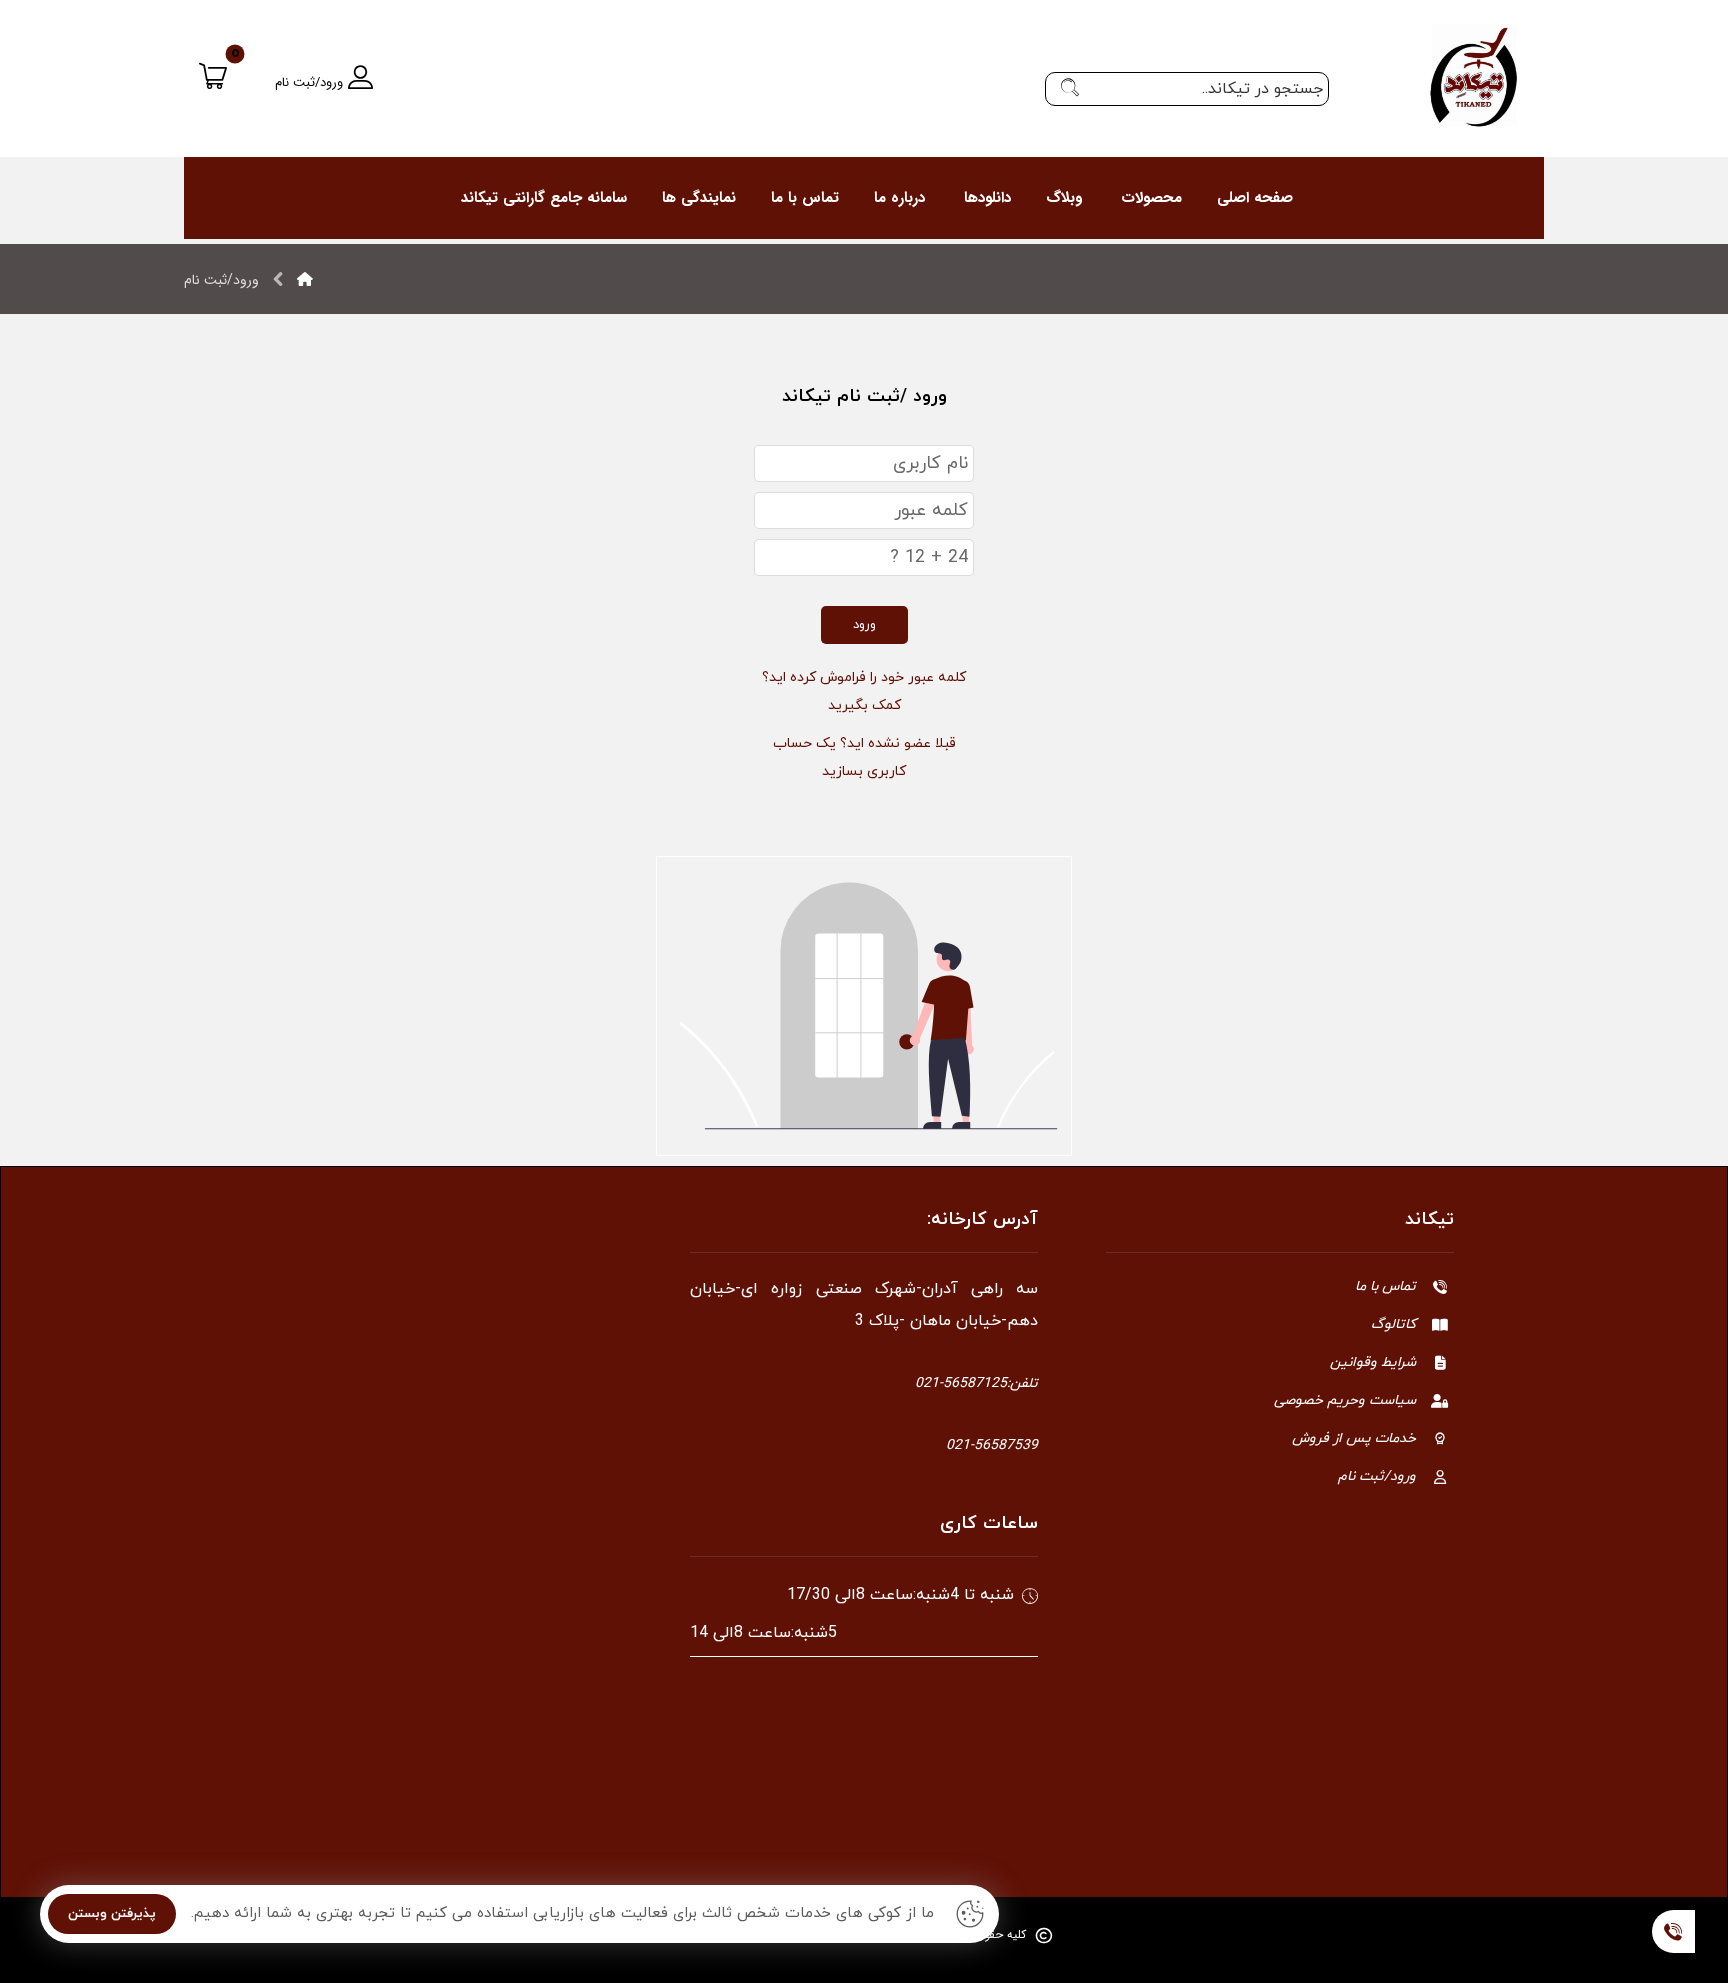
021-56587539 (992, 1445)
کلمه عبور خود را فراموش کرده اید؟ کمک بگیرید (864, 691)
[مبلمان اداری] (1474, 77)
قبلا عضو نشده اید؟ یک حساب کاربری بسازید (864, 757)
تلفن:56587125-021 (976, 1383)
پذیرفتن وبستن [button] (112, 1914)
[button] (1070, 89)
